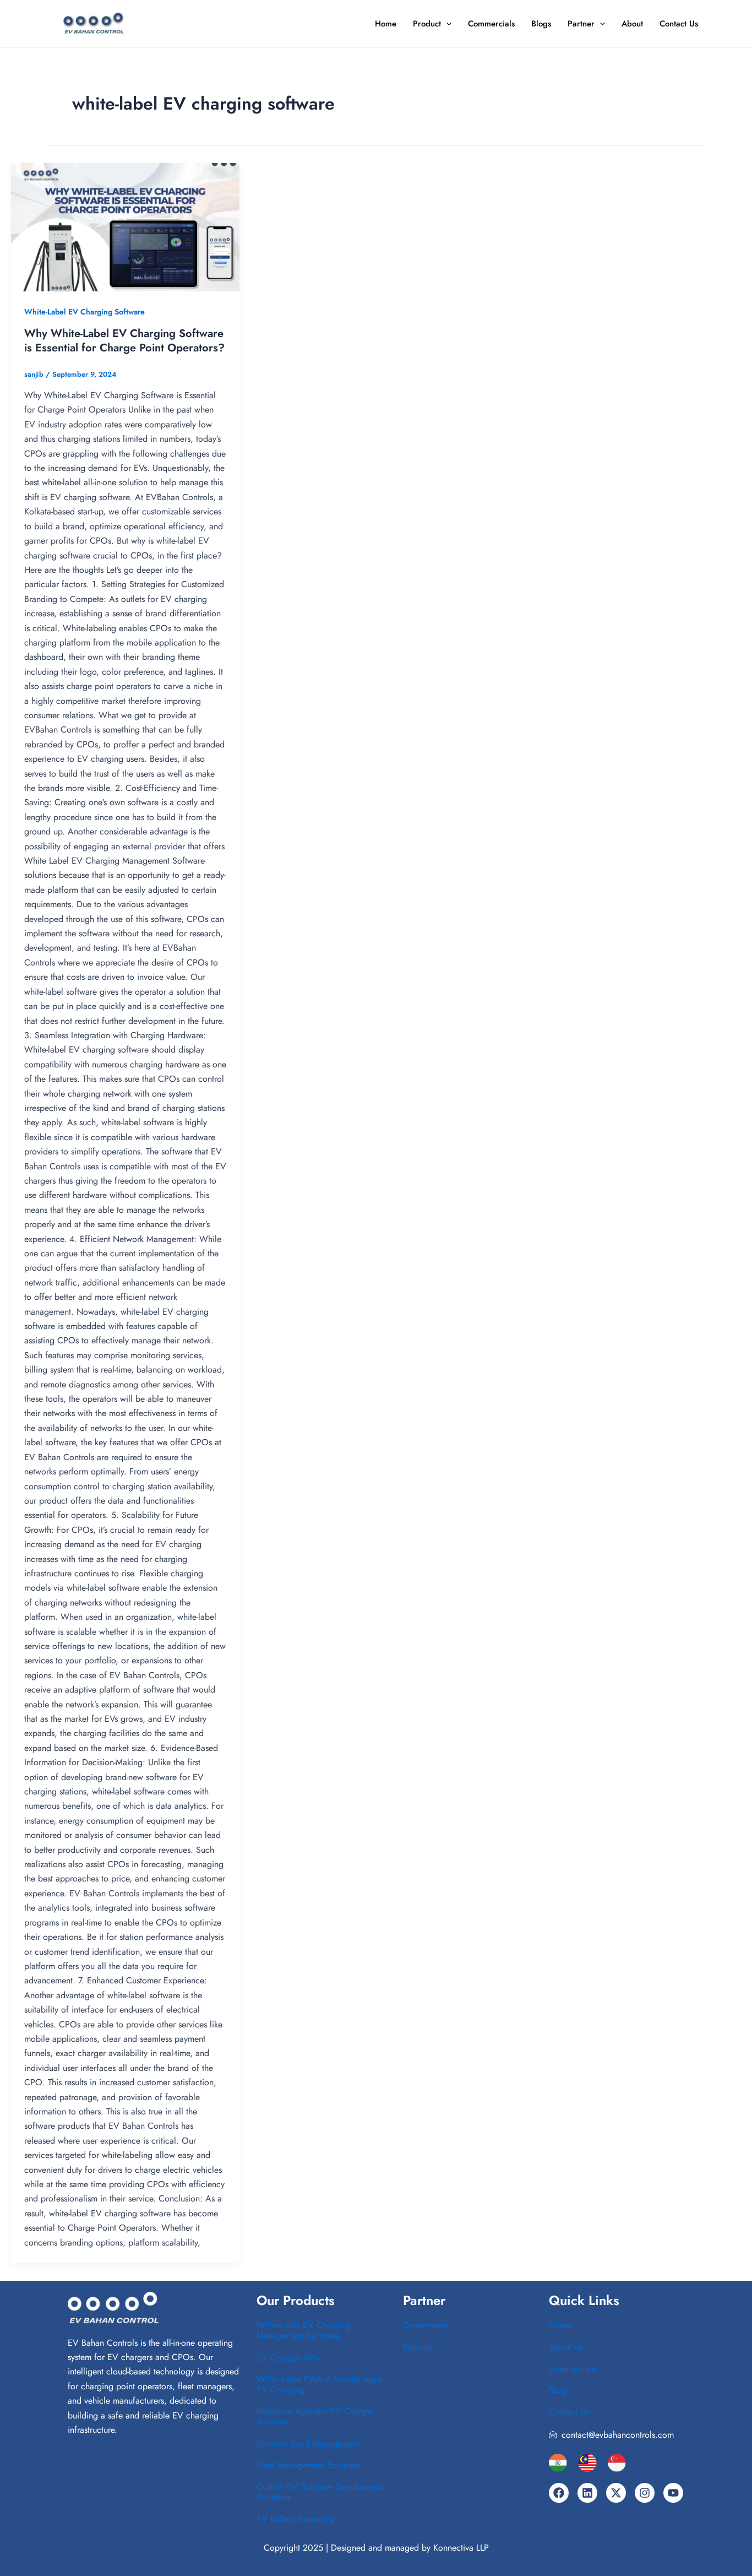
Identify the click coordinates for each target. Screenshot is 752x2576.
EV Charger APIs (288, 2358)
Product (427, 24)
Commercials (491, 24)
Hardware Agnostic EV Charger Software (315, 2416)
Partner (581, 24)
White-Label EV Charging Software (85, 312)
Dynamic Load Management (308, 2444)
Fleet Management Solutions (309, 2465)
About (632, 24)
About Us (566, 2347)
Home (386, 24)
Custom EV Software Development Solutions (320, 2492)
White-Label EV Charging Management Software (304, 2330)
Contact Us (679, 24)
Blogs (541, 24)
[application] (446, 24)
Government (425, 2325)
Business (418, 2347)
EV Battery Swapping (296, 2518)
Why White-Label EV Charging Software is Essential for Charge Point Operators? (124, 341)
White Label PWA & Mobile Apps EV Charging (319, 2384)
